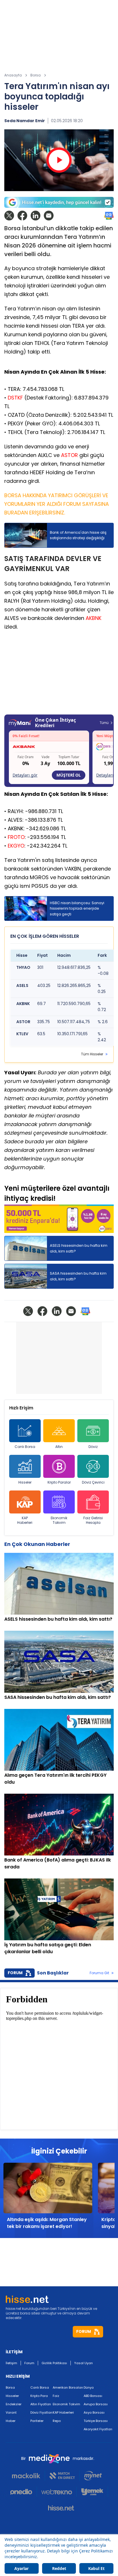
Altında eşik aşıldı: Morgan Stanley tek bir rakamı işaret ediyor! (47, 2223)
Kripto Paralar (59, 1482)
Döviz (93, 1447)
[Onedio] (23, 2492)
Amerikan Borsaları (68, 2387)
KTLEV (22, 1034)
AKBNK (94, 618)
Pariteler (37, 2421)
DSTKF (15, 398)
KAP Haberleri (25, 1520)
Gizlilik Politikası (54, 2363)
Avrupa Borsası (96, 2404)
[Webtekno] (57, 2492)
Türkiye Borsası (96, 2421)
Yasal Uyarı (83, 2363)
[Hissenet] (59, 2508)
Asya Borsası (94, 2412)
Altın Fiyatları (41, 2404)
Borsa (10, 2387)
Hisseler (25, 1482)
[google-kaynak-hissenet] (59, 202)
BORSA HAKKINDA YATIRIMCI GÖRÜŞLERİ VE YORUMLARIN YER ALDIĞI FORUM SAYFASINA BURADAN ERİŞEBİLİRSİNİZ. (57, 504)
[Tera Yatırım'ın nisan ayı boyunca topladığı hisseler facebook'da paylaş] (22, 216)
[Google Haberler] (109, 216)
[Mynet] (93, 2476)
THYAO (23, 968)
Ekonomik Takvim (59, 1520)
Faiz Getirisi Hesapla (93, 1520)
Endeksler (14, 2404)
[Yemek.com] (92, 2492)
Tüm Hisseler (92, 1054)
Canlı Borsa (25, 1447)
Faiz (56, 2396)
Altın (59, 1447)
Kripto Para (39, 2396)
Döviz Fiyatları (41, 2412)
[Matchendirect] (62, 2476)
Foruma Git (99, 1973)
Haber (11, 2421)
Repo (57, 2421)
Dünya (89, 2387)
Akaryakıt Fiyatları (98, 2429)
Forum (29, 2363)
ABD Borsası (93, 2396)
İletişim (11, 2363)
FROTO (16, 837)
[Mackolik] (28, 2476)
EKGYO (16, 846)
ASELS (22, 986)
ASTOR (69, 455)
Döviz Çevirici (93, 1482)
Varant (11, 2412)
